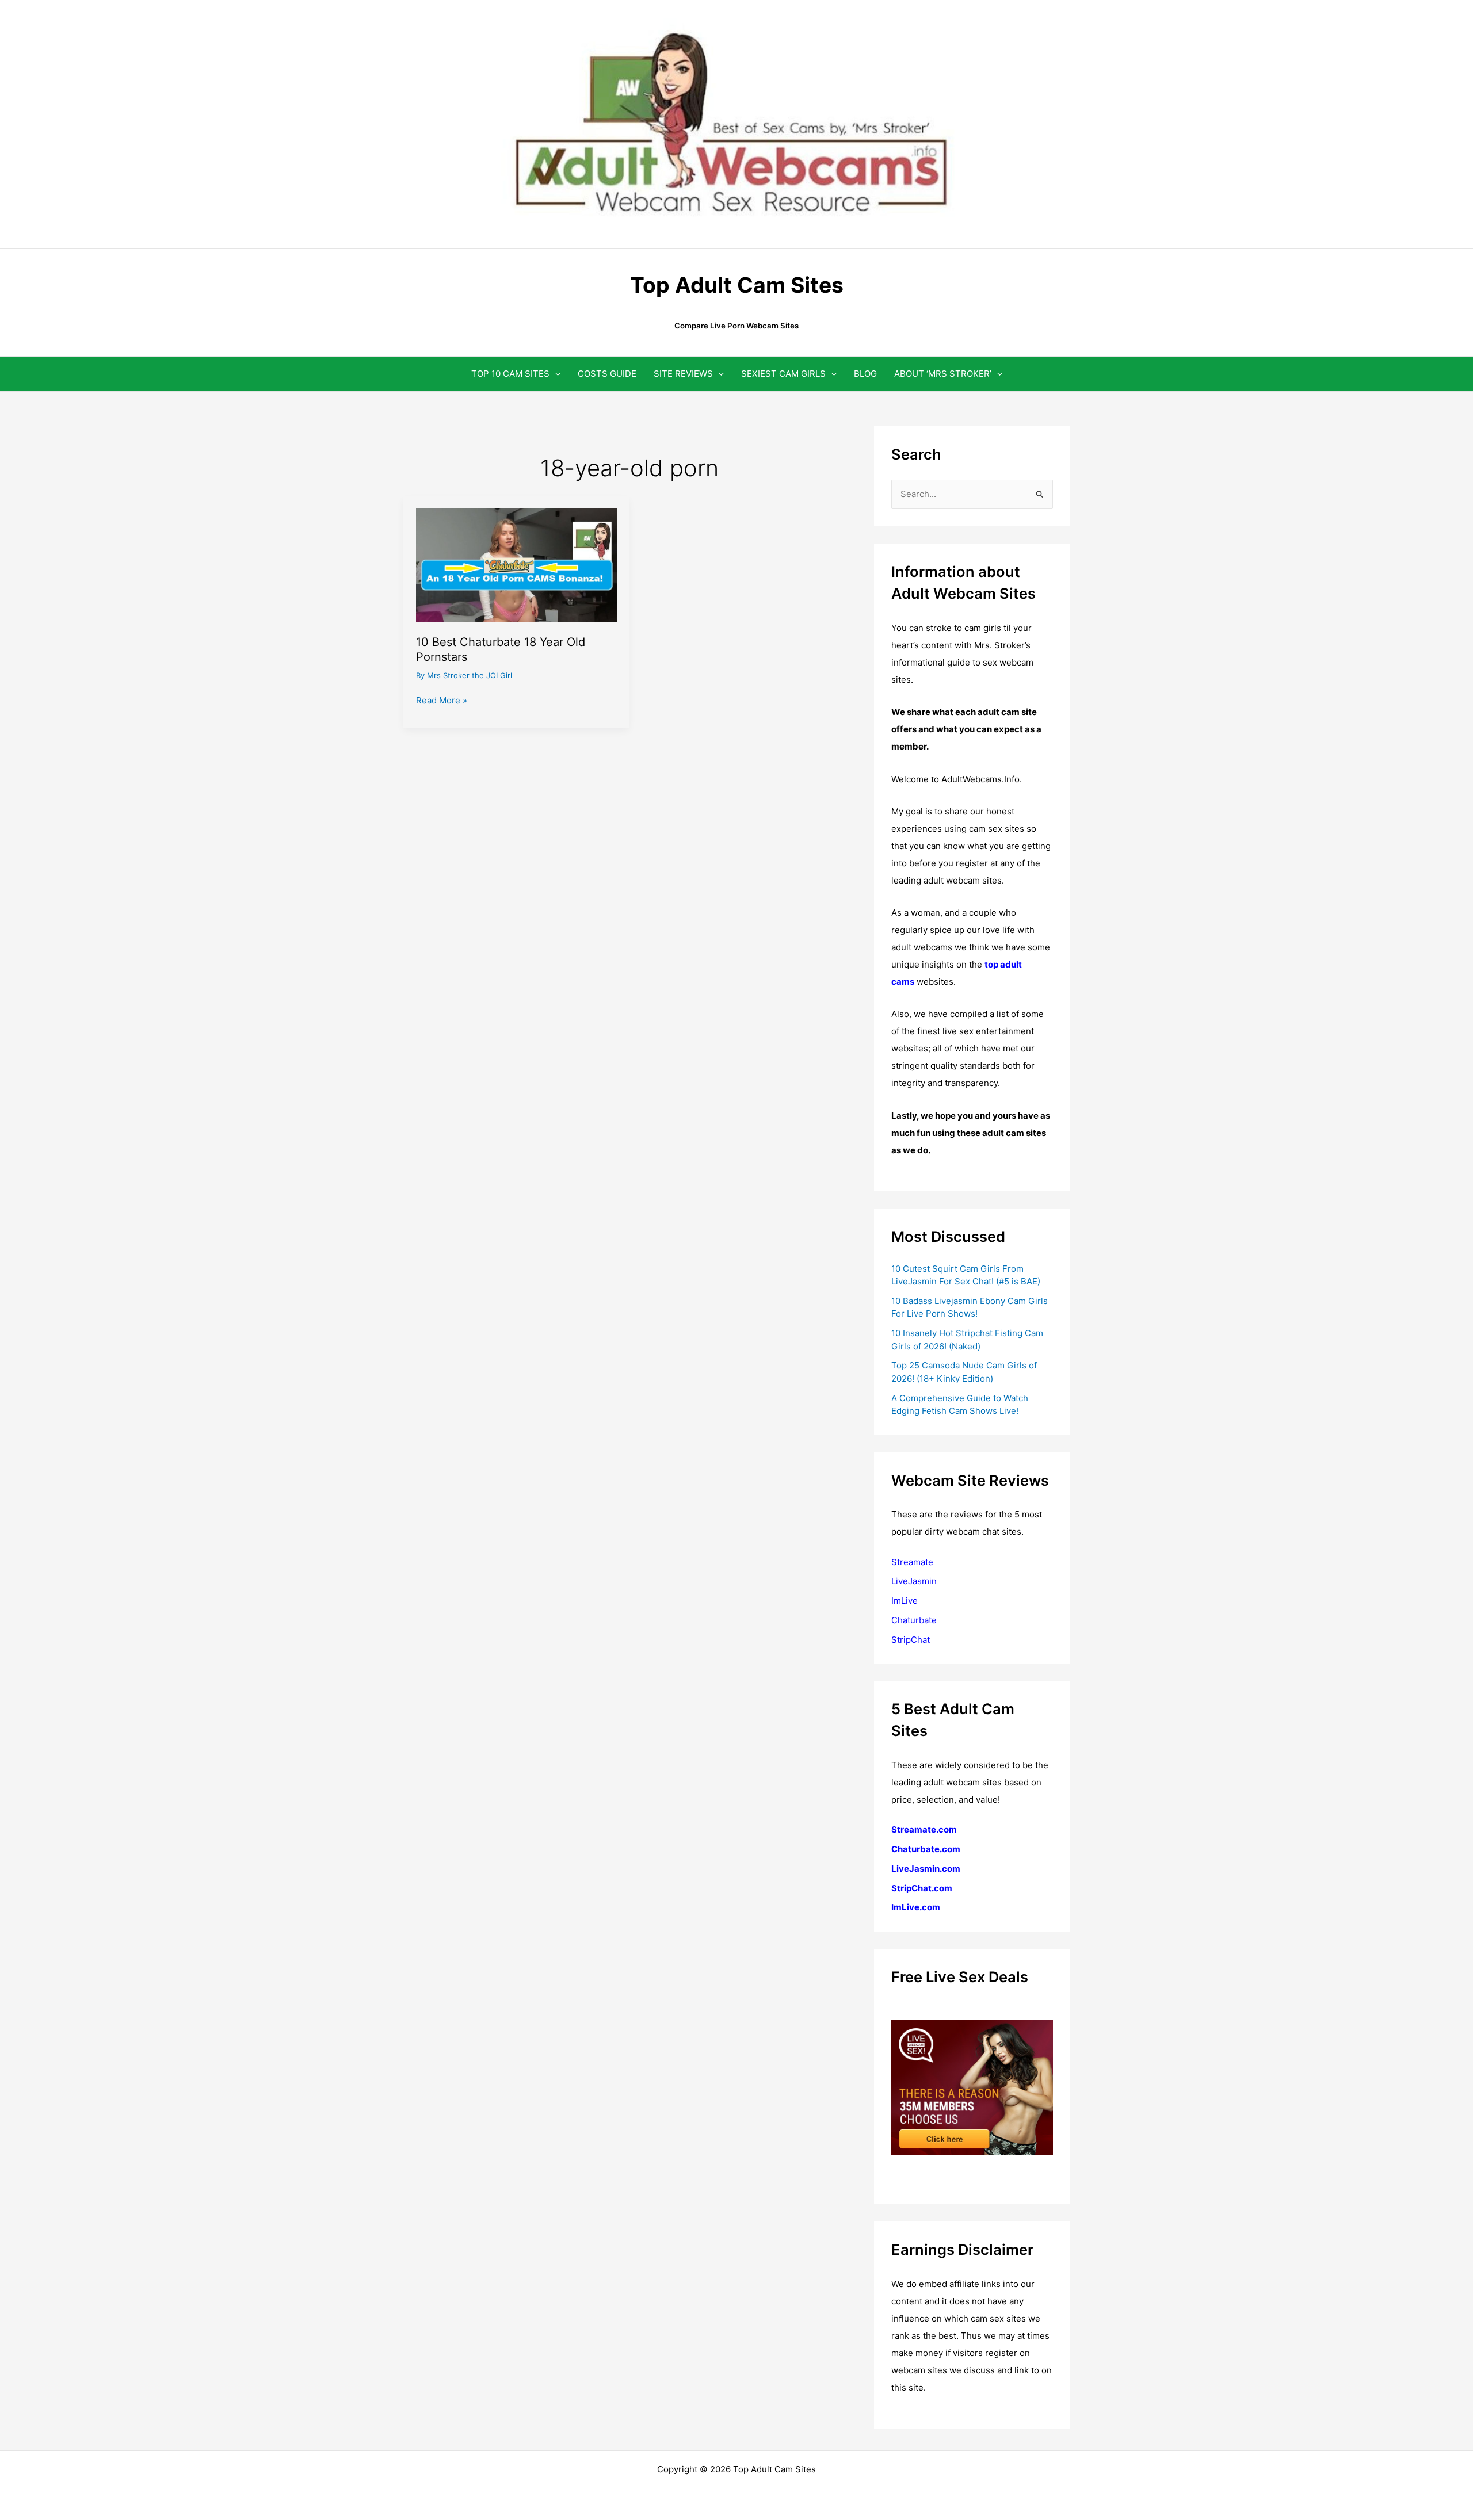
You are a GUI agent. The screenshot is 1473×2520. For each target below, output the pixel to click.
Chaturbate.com (926, 1849)
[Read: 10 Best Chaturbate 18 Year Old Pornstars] (516, 564)
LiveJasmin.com (926, 1869)
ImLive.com (916, 1907)
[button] (555, 374)
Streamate (912, 1562)
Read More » (442, 701)
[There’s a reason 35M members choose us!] (972, 2087)
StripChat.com (922, 1888)
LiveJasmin (914, 1581)
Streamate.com (924, 1829)
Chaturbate (914, 1620)
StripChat (911, 1640)
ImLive (905, 1601)
